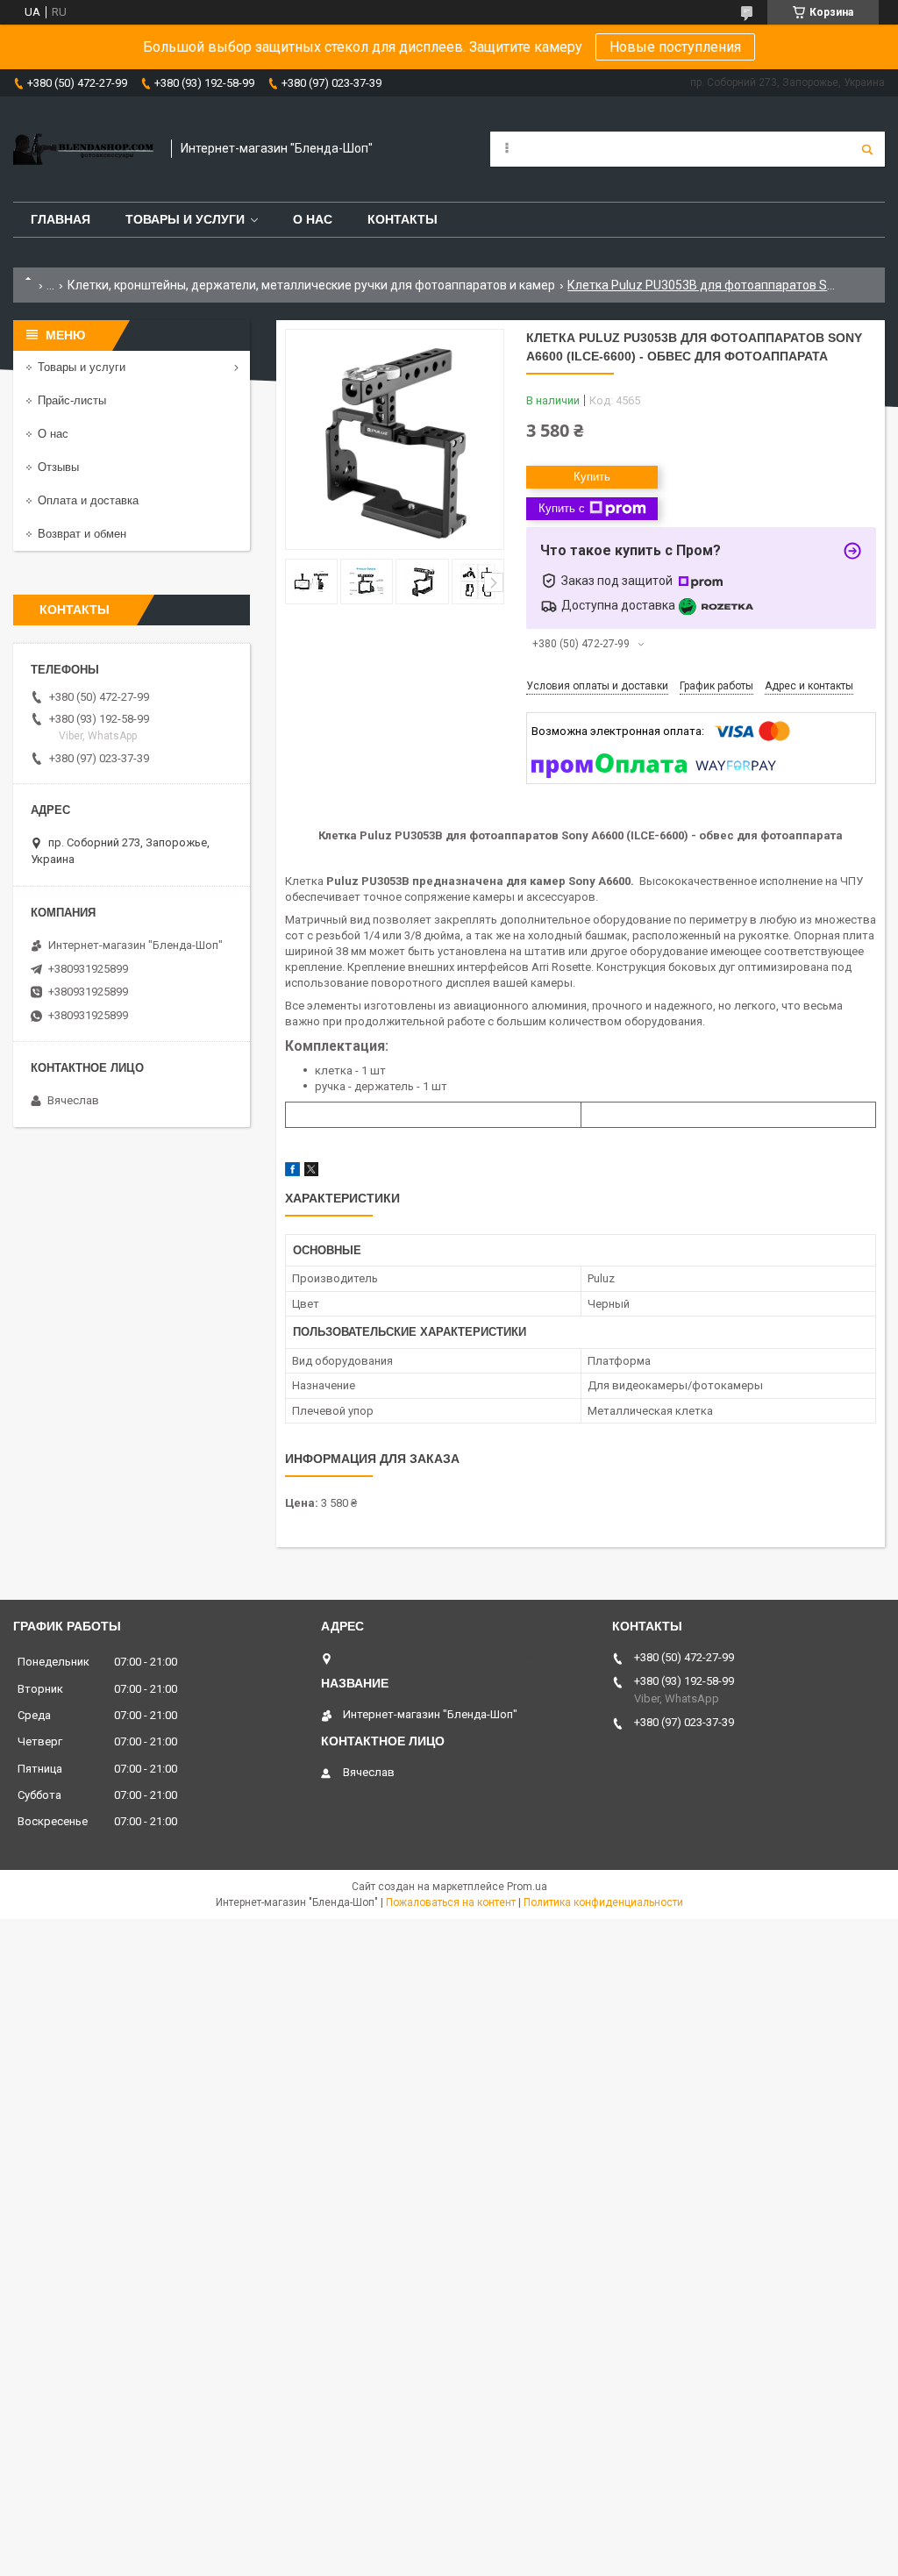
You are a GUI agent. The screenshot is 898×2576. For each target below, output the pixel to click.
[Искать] (867, 149)
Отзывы (58, 467)
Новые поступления (675, 47)
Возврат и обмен (82, 534)
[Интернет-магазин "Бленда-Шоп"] (83, 149)
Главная (61, 219)
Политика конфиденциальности (603, 1902)
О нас (313, 219)
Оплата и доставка (88, 500)
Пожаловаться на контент (451, 1902)
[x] (311, 1172)
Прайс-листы (72, 400)
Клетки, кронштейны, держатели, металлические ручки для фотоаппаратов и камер (311, 285)
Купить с (562, 508)
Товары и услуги (185, 219)
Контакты (403, 219)
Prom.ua (527, 1887)
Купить (592, 477)
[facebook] (292, 1172)
